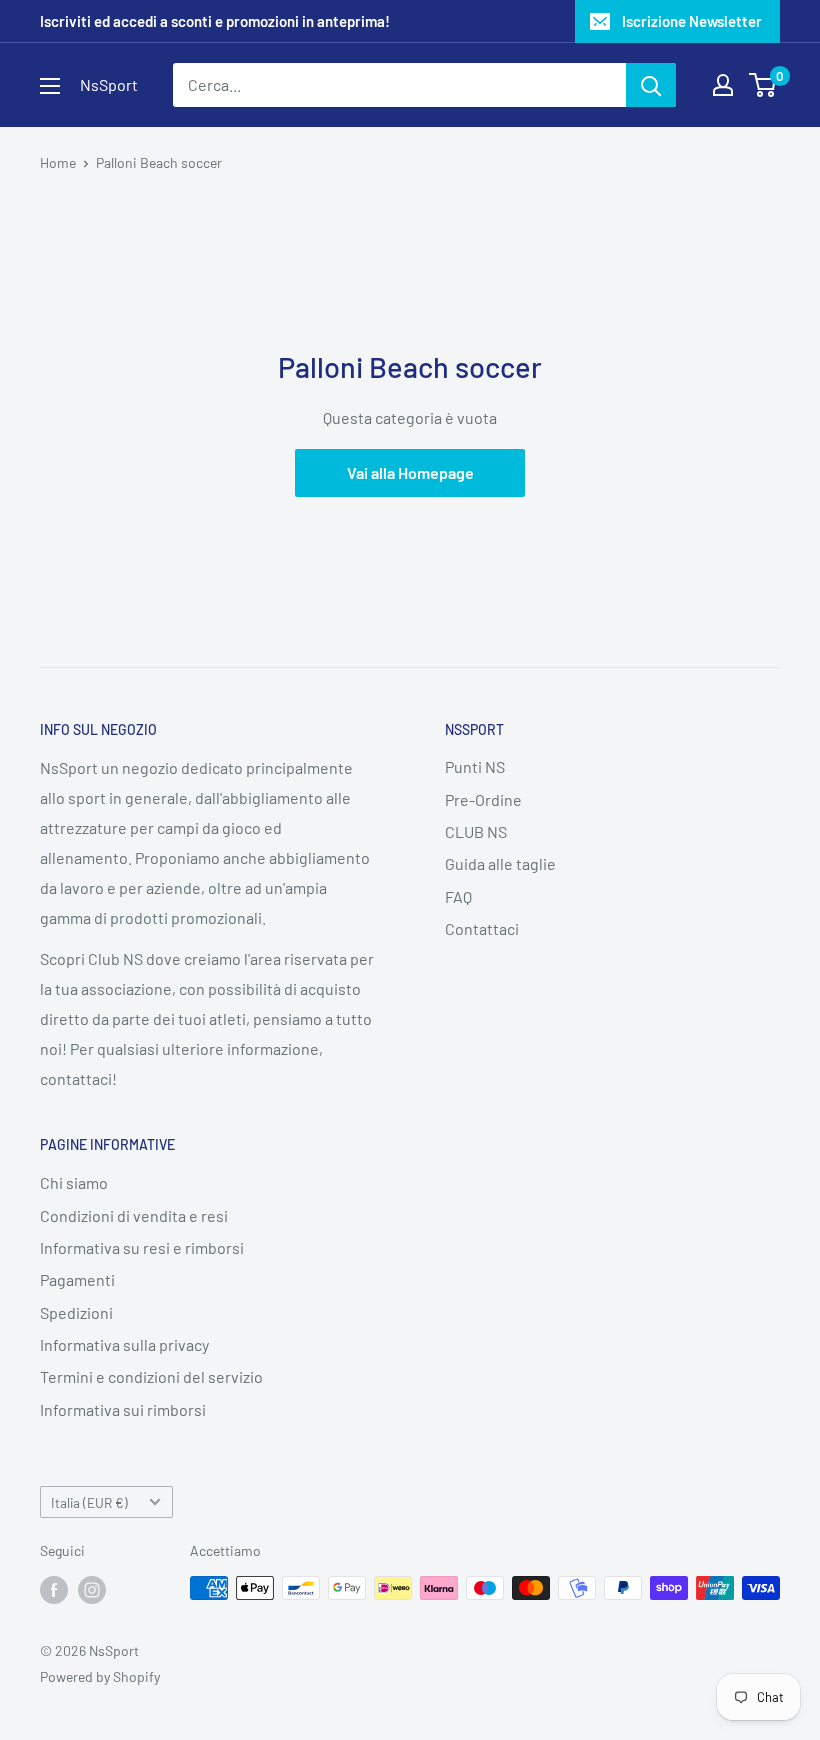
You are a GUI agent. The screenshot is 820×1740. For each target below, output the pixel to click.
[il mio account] (723, 85)
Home (58, 162)
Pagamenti (77, 1279)
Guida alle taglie (500, 863)
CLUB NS (476, 831)
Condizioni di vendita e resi (134, 1215)
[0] (763, 85)
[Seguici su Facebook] (54, 1590)
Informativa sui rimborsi (123, 1409)
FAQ (458, 896)
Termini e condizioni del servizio (151, 1376)
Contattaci (482, 928)
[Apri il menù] (50, 86)
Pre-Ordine (483, 799)
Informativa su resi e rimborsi (142, 1247)
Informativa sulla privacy (124, 1344)
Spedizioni (76, 1312)
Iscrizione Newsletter (692, 21)
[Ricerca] (651, 85)
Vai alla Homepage (410, 472)
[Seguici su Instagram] (92, 1590)
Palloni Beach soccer (159, 162)
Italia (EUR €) (89, 1502)
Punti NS (475, 766)
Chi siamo (74, 1182)
